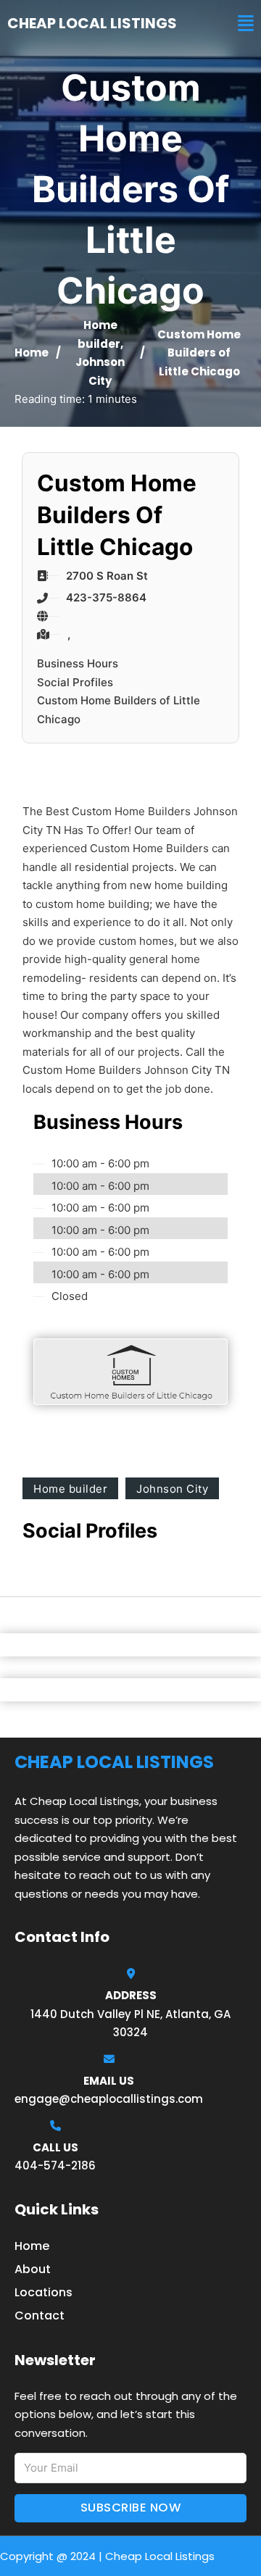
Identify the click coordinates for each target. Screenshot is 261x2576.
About (33, 2269)
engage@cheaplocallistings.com (109, 2099)
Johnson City (172, 1489)
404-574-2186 (55, 2166)
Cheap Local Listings (92, 23)
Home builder (70, 1489)
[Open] (246, 24)
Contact (40, 2316)
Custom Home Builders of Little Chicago (119, 710)
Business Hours (78, 663)
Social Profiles (75, 682)
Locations (43, 2292)
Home (32, 353)
